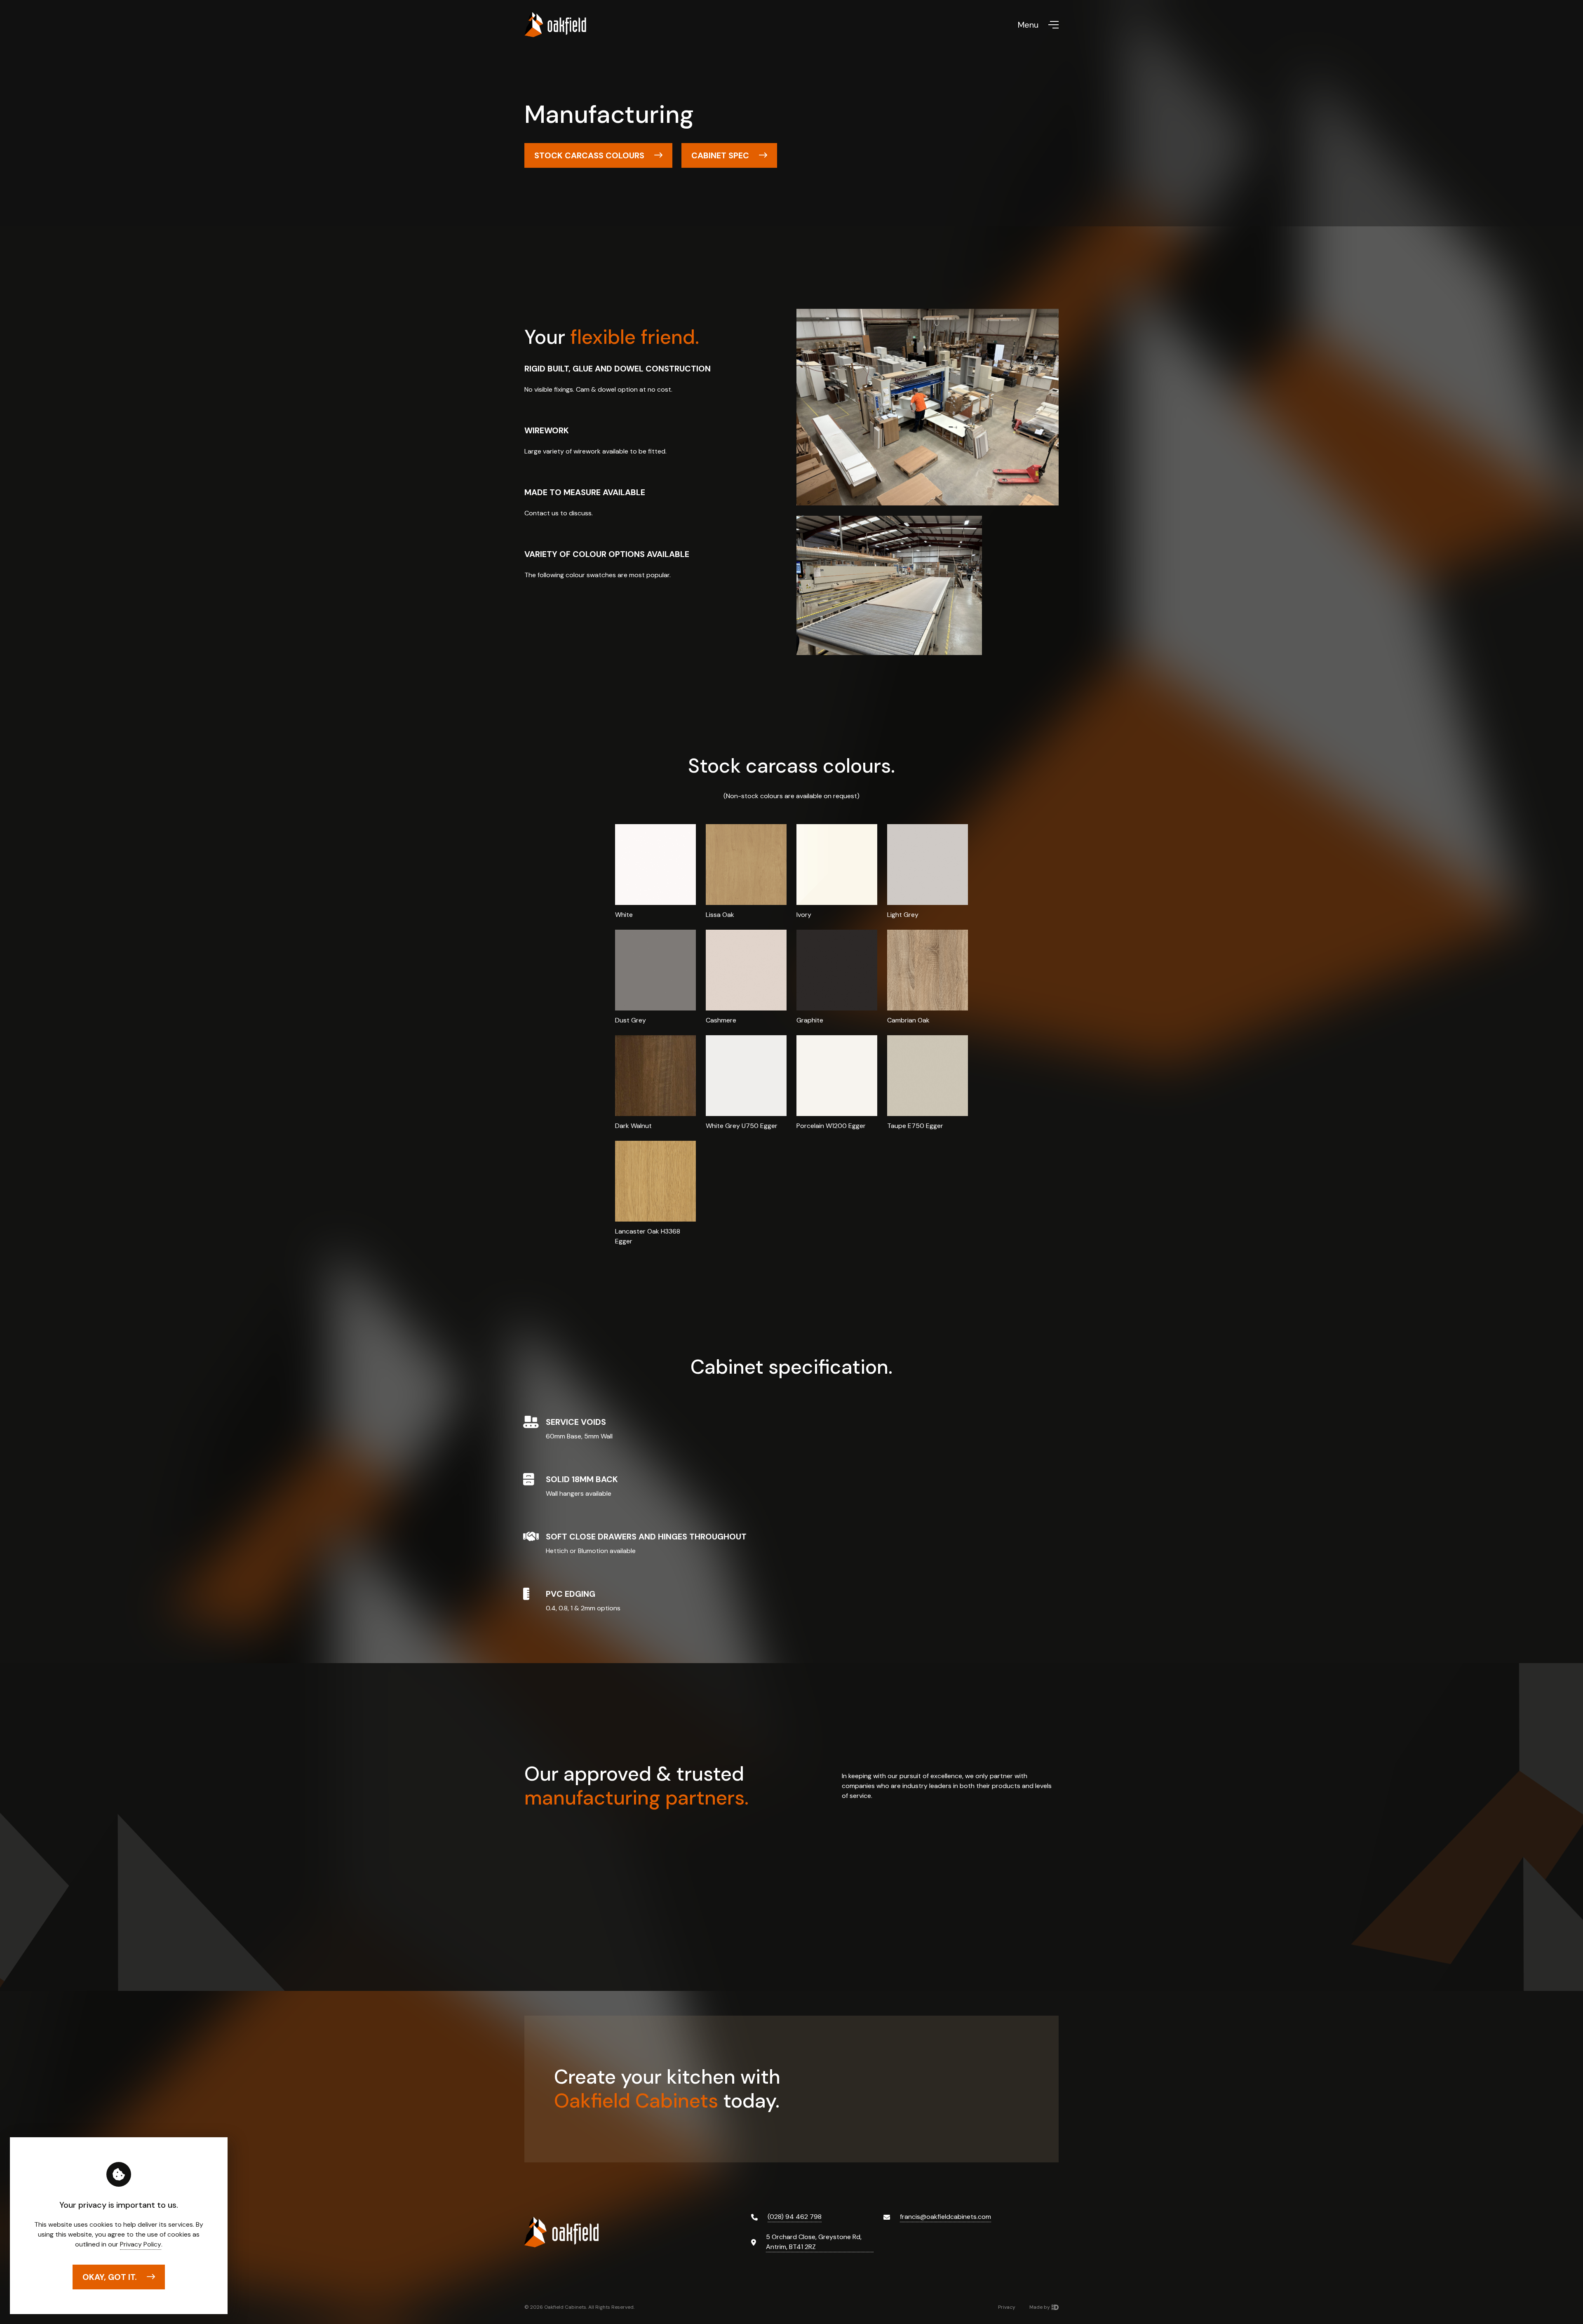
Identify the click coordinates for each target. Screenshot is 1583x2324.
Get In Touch (881, 2094)
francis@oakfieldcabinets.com (945, 2217)
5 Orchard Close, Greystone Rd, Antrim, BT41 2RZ (814, 2242)
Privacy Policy (141, 2244)
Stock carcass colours (589, 155)
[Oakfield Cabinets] (555, 25)
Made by (1040, 2307)
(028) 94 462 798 (795, 2217)
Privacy (1007, 2307)
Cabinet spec (720, 155)
